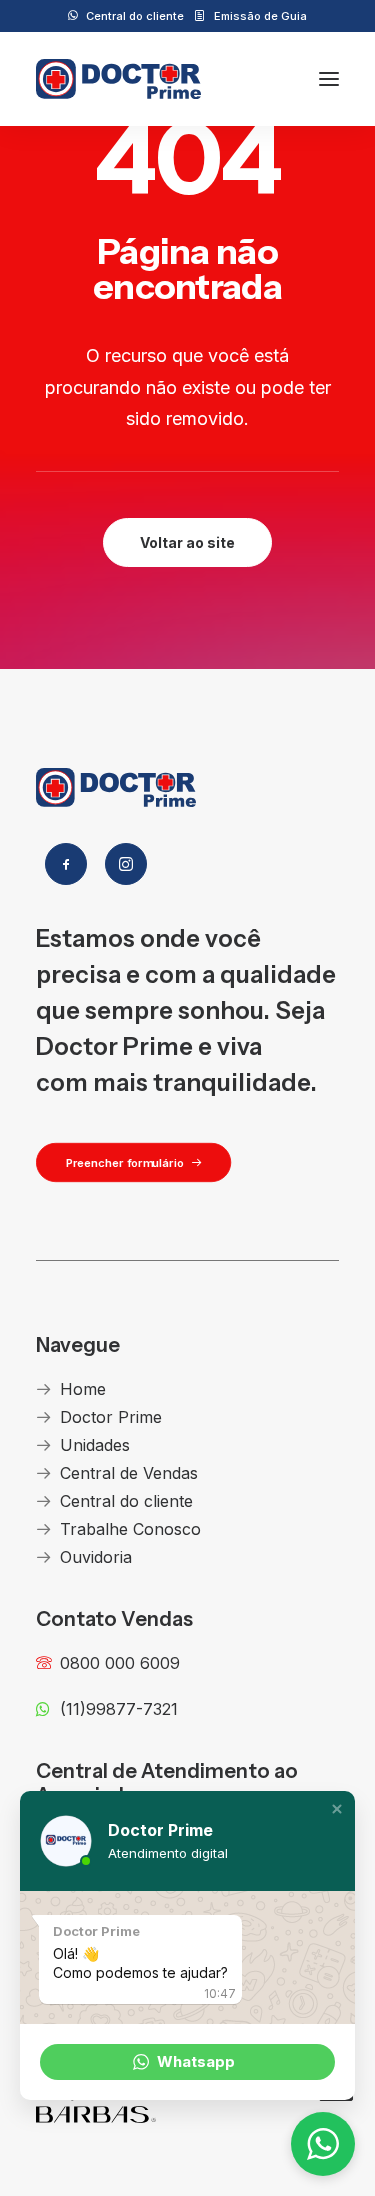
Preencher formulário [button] (125, 1162)
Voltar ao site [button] (187, 542)
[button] (329, 79)
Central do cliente (135, 16)
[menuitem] (126, 16)
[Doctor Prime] (118, 79)
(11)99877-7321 (119, 1709)
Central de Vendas (129, 1473)
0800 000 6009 (120, 1663)
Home (83, 1389)
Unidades (95, 1445)
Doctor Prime (111, 1417)
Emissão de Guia (260, 16)
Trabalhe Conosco (130, 1529)
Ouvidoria (96, 1557)
